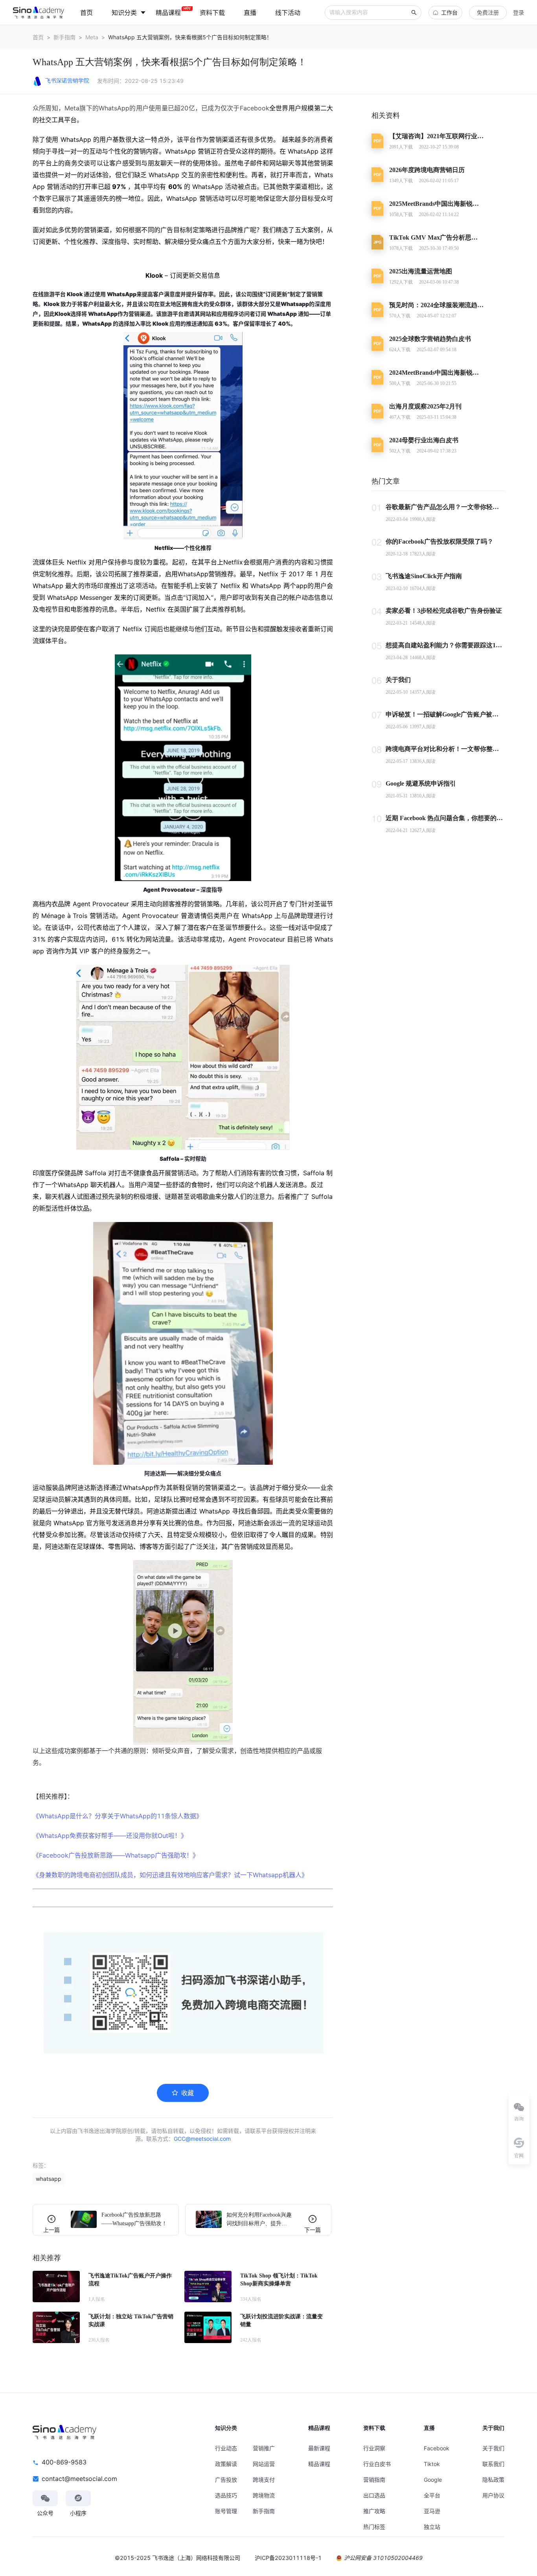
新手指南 (64, 37)
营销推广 (264, 2448)
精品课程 (319, 2464)
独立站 (432, 2527)
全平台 (432, 2495)
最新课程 (319, 2448)
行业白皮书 (377, 2464)
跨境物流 (264, 2495)
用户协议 (493, 2495)
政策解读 (226, 2464)
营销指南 (374, 2480)
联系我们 (493, 2464)
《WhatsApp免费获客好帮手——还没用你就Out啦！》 (110, 1836)
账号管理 (226, 2511)
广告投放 (226, 2480)
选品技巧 (226, 2495)
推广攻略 (374, 2511)
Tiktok (432, 2464)
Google (433, 2480)
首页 (38, 37)
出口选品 (374, 2495)
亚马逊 (432, 2511)
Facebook (437, 2448)
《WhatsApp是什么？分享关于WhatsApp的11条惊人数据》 (118, 1816)
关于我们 (493, 2448)
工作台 (449, 12)
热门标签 (374, 2527)
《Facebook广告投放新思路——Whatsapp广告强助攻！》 (116, 1855)
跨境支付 (264, 2480)
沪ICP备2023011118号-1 (288, 2558)
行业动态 (226, 2448)
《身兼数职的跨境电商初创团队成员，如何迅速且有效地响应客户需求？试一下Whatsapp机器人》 (170, 1875)
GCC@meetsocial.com (202, 2139)
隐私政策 (493, 2480)
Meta (92, 37)
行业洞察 (374, 2448)
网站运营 (264, 2464)
